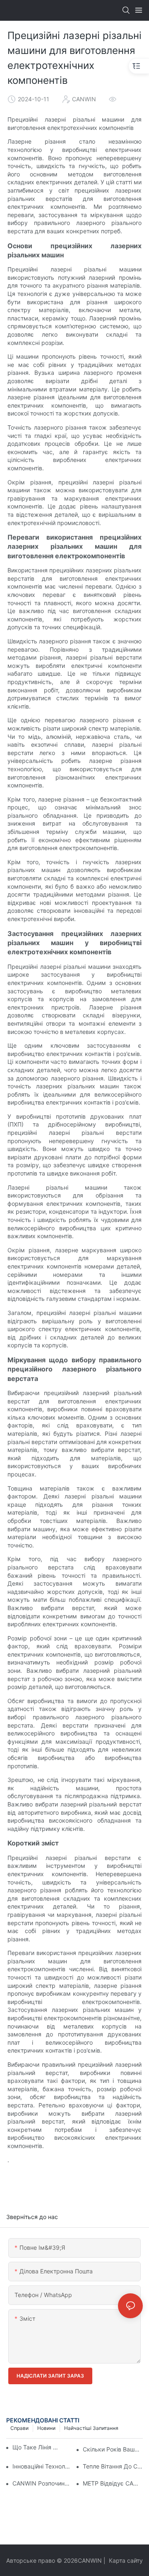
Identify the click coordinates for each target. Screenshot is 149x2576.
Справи (19, 2428)
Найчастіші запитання (91, 2428)
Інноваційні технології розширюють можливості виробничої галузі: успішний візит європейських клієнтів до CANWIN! (42, 2466)
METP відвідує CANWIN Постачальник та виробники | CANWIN (113, 2483)
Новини (46, 2428)
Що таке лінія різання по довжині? (36, 2447)
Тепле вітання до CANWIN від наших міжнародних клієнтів (113, 2466)
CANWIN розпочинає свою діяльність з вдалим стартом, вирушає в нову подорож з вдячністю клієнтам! (42, 2483)
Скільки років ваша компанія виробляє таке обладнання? (113, 2449)
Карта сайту (125, 2560)
